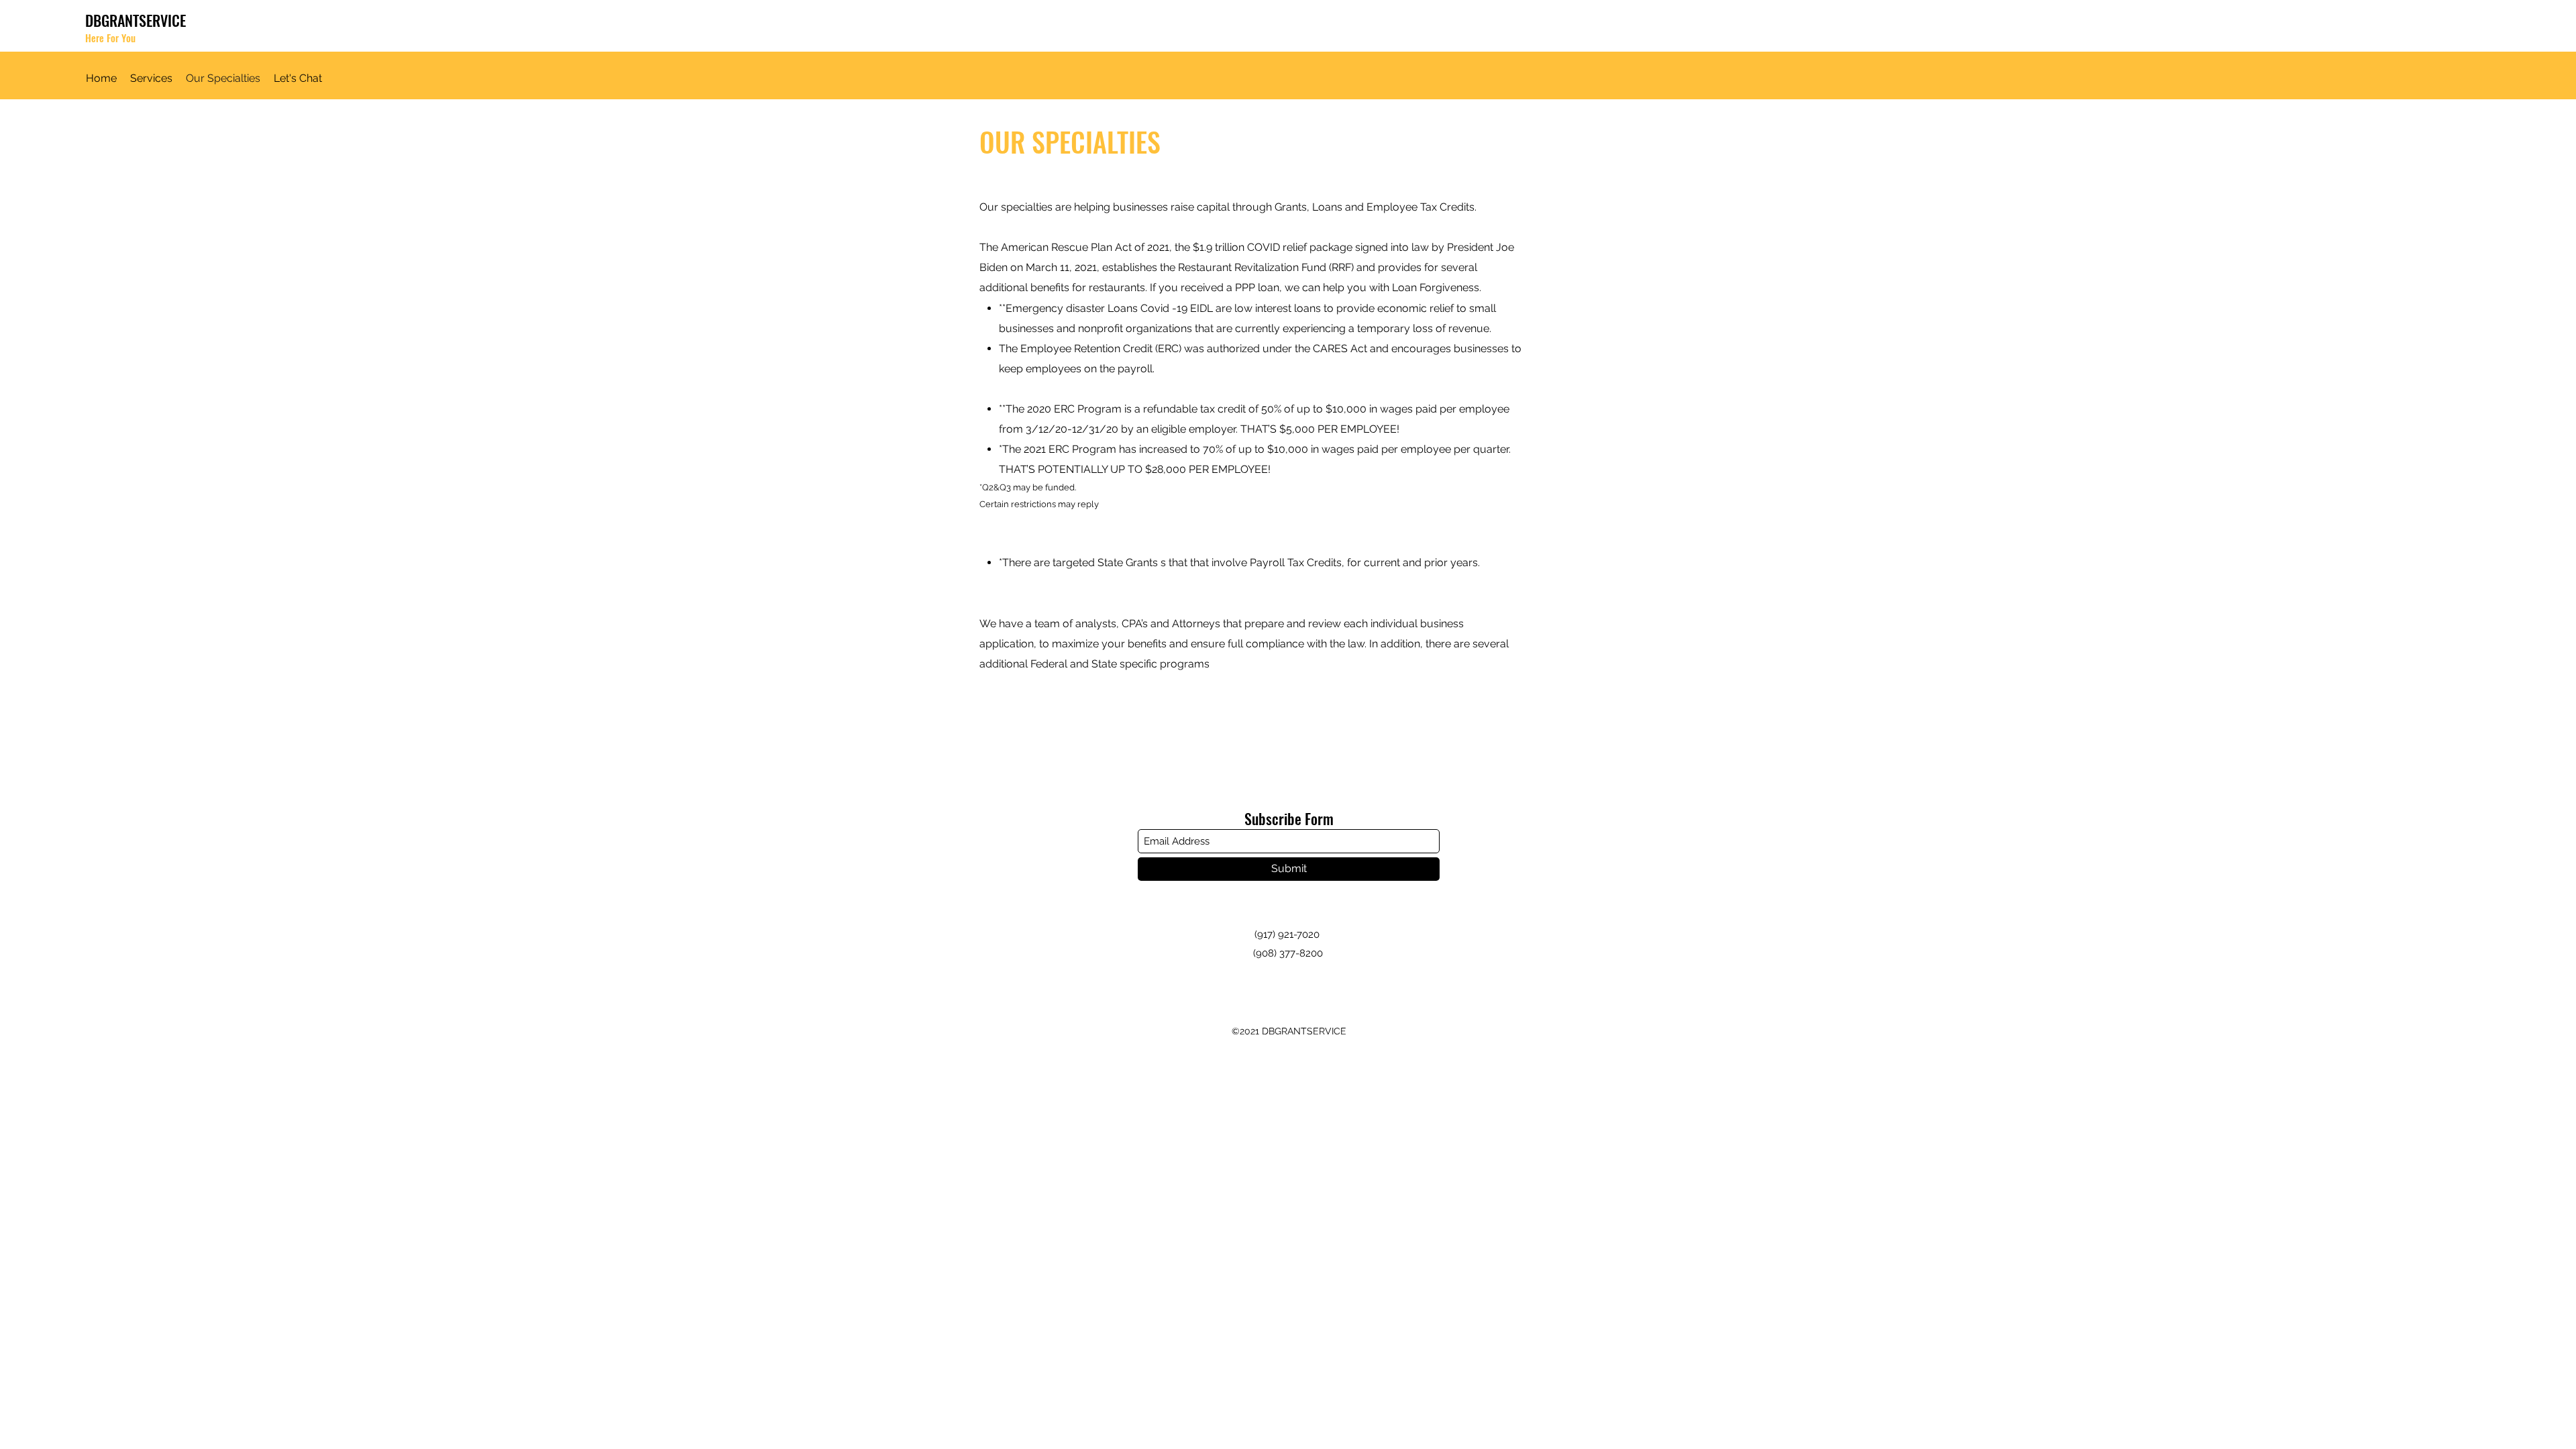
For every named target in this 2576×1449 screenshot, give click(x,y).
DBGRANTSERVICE (136, 20)
